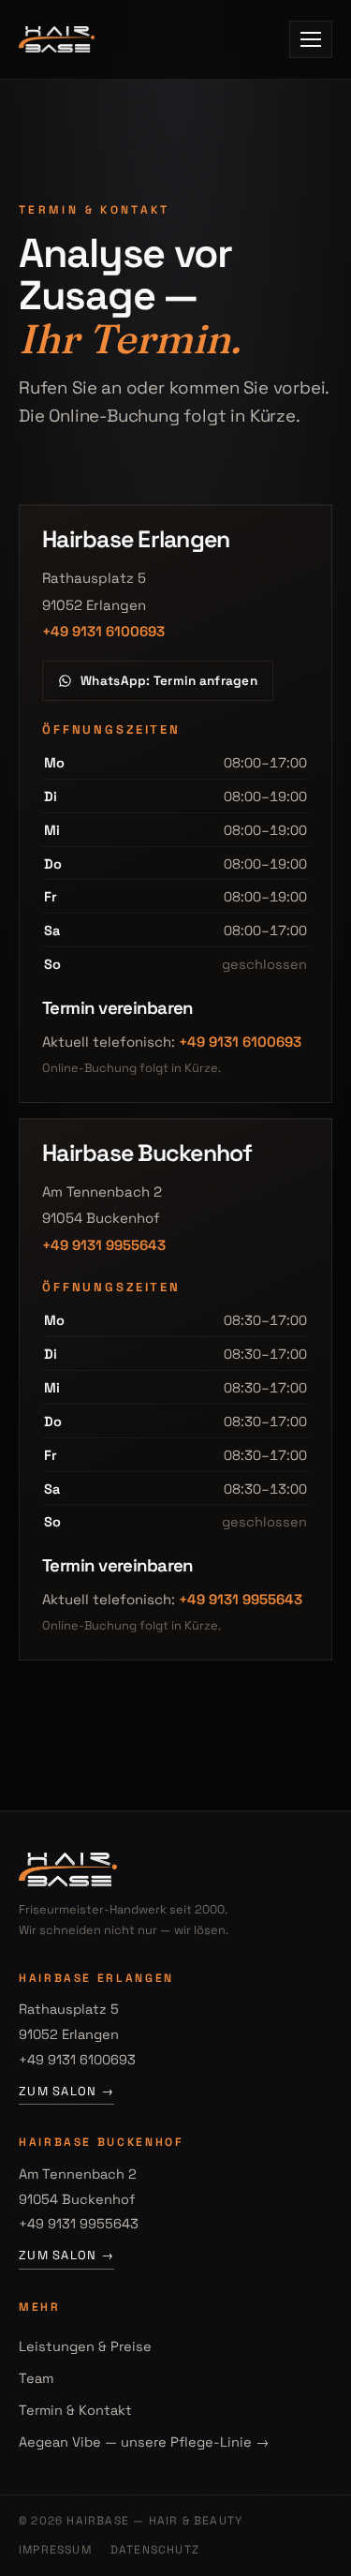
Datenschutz (155, 2550)
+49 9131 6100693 (103, 631)
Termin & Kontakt (75, 2410)
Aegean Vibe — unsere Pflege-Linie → (144, 2442)
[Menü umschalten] (311, 39)
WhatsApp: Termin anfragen (169, 681)
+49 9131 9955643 (104, 1245)
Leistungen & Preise (85, 2346)
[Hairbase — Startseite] (57, 39)
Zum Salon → (66, 2091)
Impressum (55, 2550)
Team (36, 2378)
